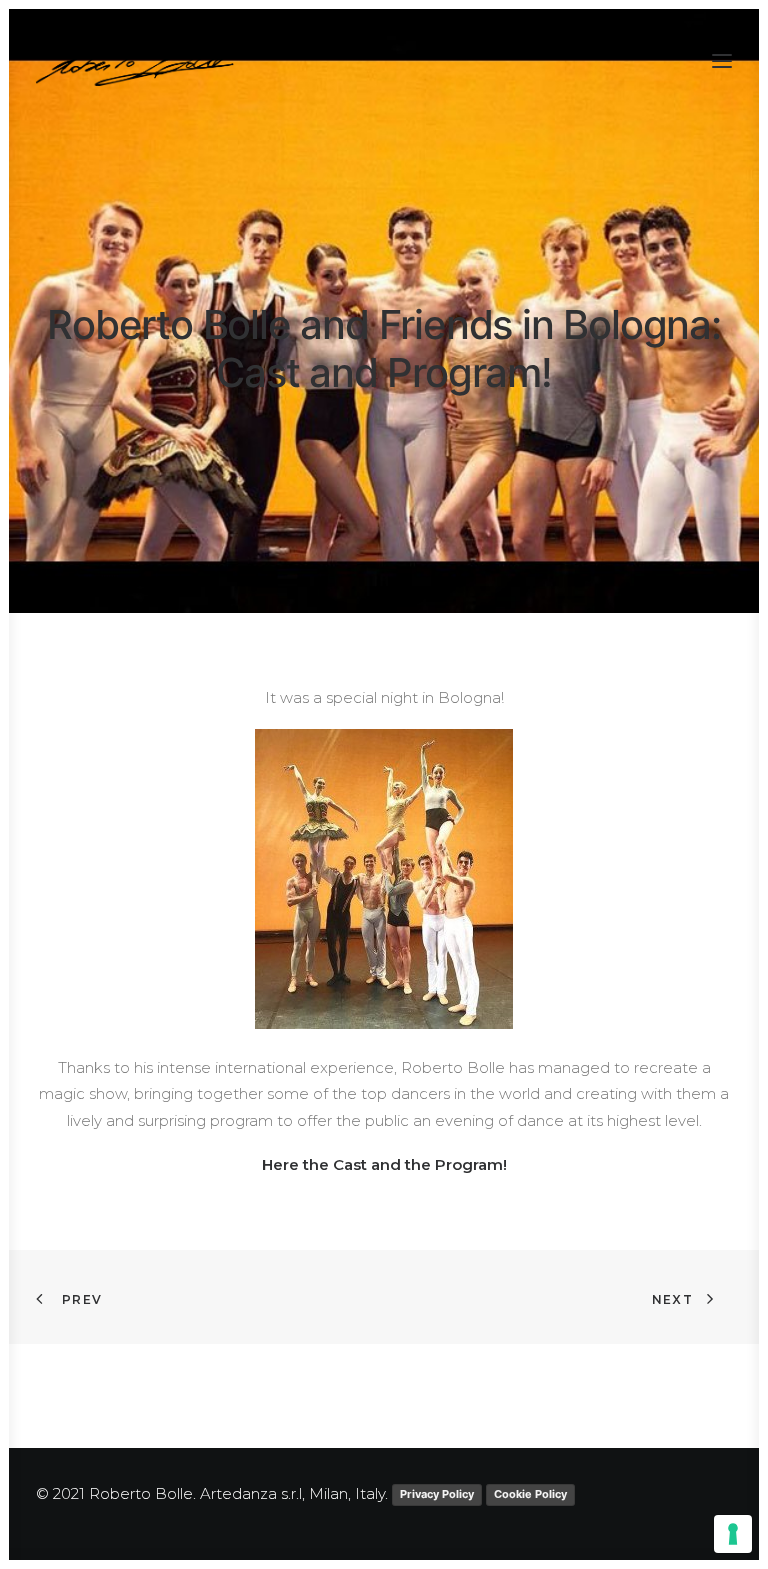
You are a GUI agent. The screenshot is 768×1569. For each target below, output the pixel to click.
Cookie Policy (530, 1494)
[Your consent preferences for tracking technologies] (733, 1534)
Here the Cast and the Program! (384, 1164)
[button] (722, 61)
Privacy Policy (437, 1494)
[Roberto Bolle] (139, 61)
